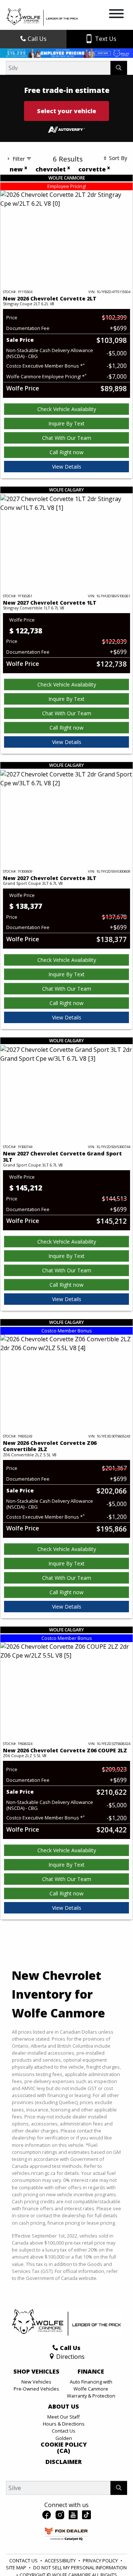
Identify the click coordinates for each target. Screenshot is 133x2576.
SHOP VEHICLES (36, 2372)
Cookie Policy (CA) (64, 2448)
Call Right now (66, 452)
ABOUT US (64, 2407)
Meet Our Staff (64, 2417)
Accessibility (61, 2561)
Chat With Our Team (67, 438)
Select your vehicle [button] (66, 111)
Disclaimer (64, 2462)
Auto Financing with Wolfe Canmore (91, 2385)
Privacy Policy (101, 2561)
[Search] (119, 68)
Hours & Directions (64, 2424)
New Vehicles (36, 2382)
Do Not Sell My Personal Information (80, 2568)
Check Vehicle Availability (67, 409)
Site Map (17, 2568)
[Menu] (116, 15)
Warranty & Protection (91, 2396)
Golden (64, 2438)
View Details (67, 467)
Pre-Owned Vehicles (36, 2389)
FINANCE (91, 2372)
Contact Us (64, 2431)
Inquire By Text (66, 423)
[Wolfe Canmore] (42, 17)
